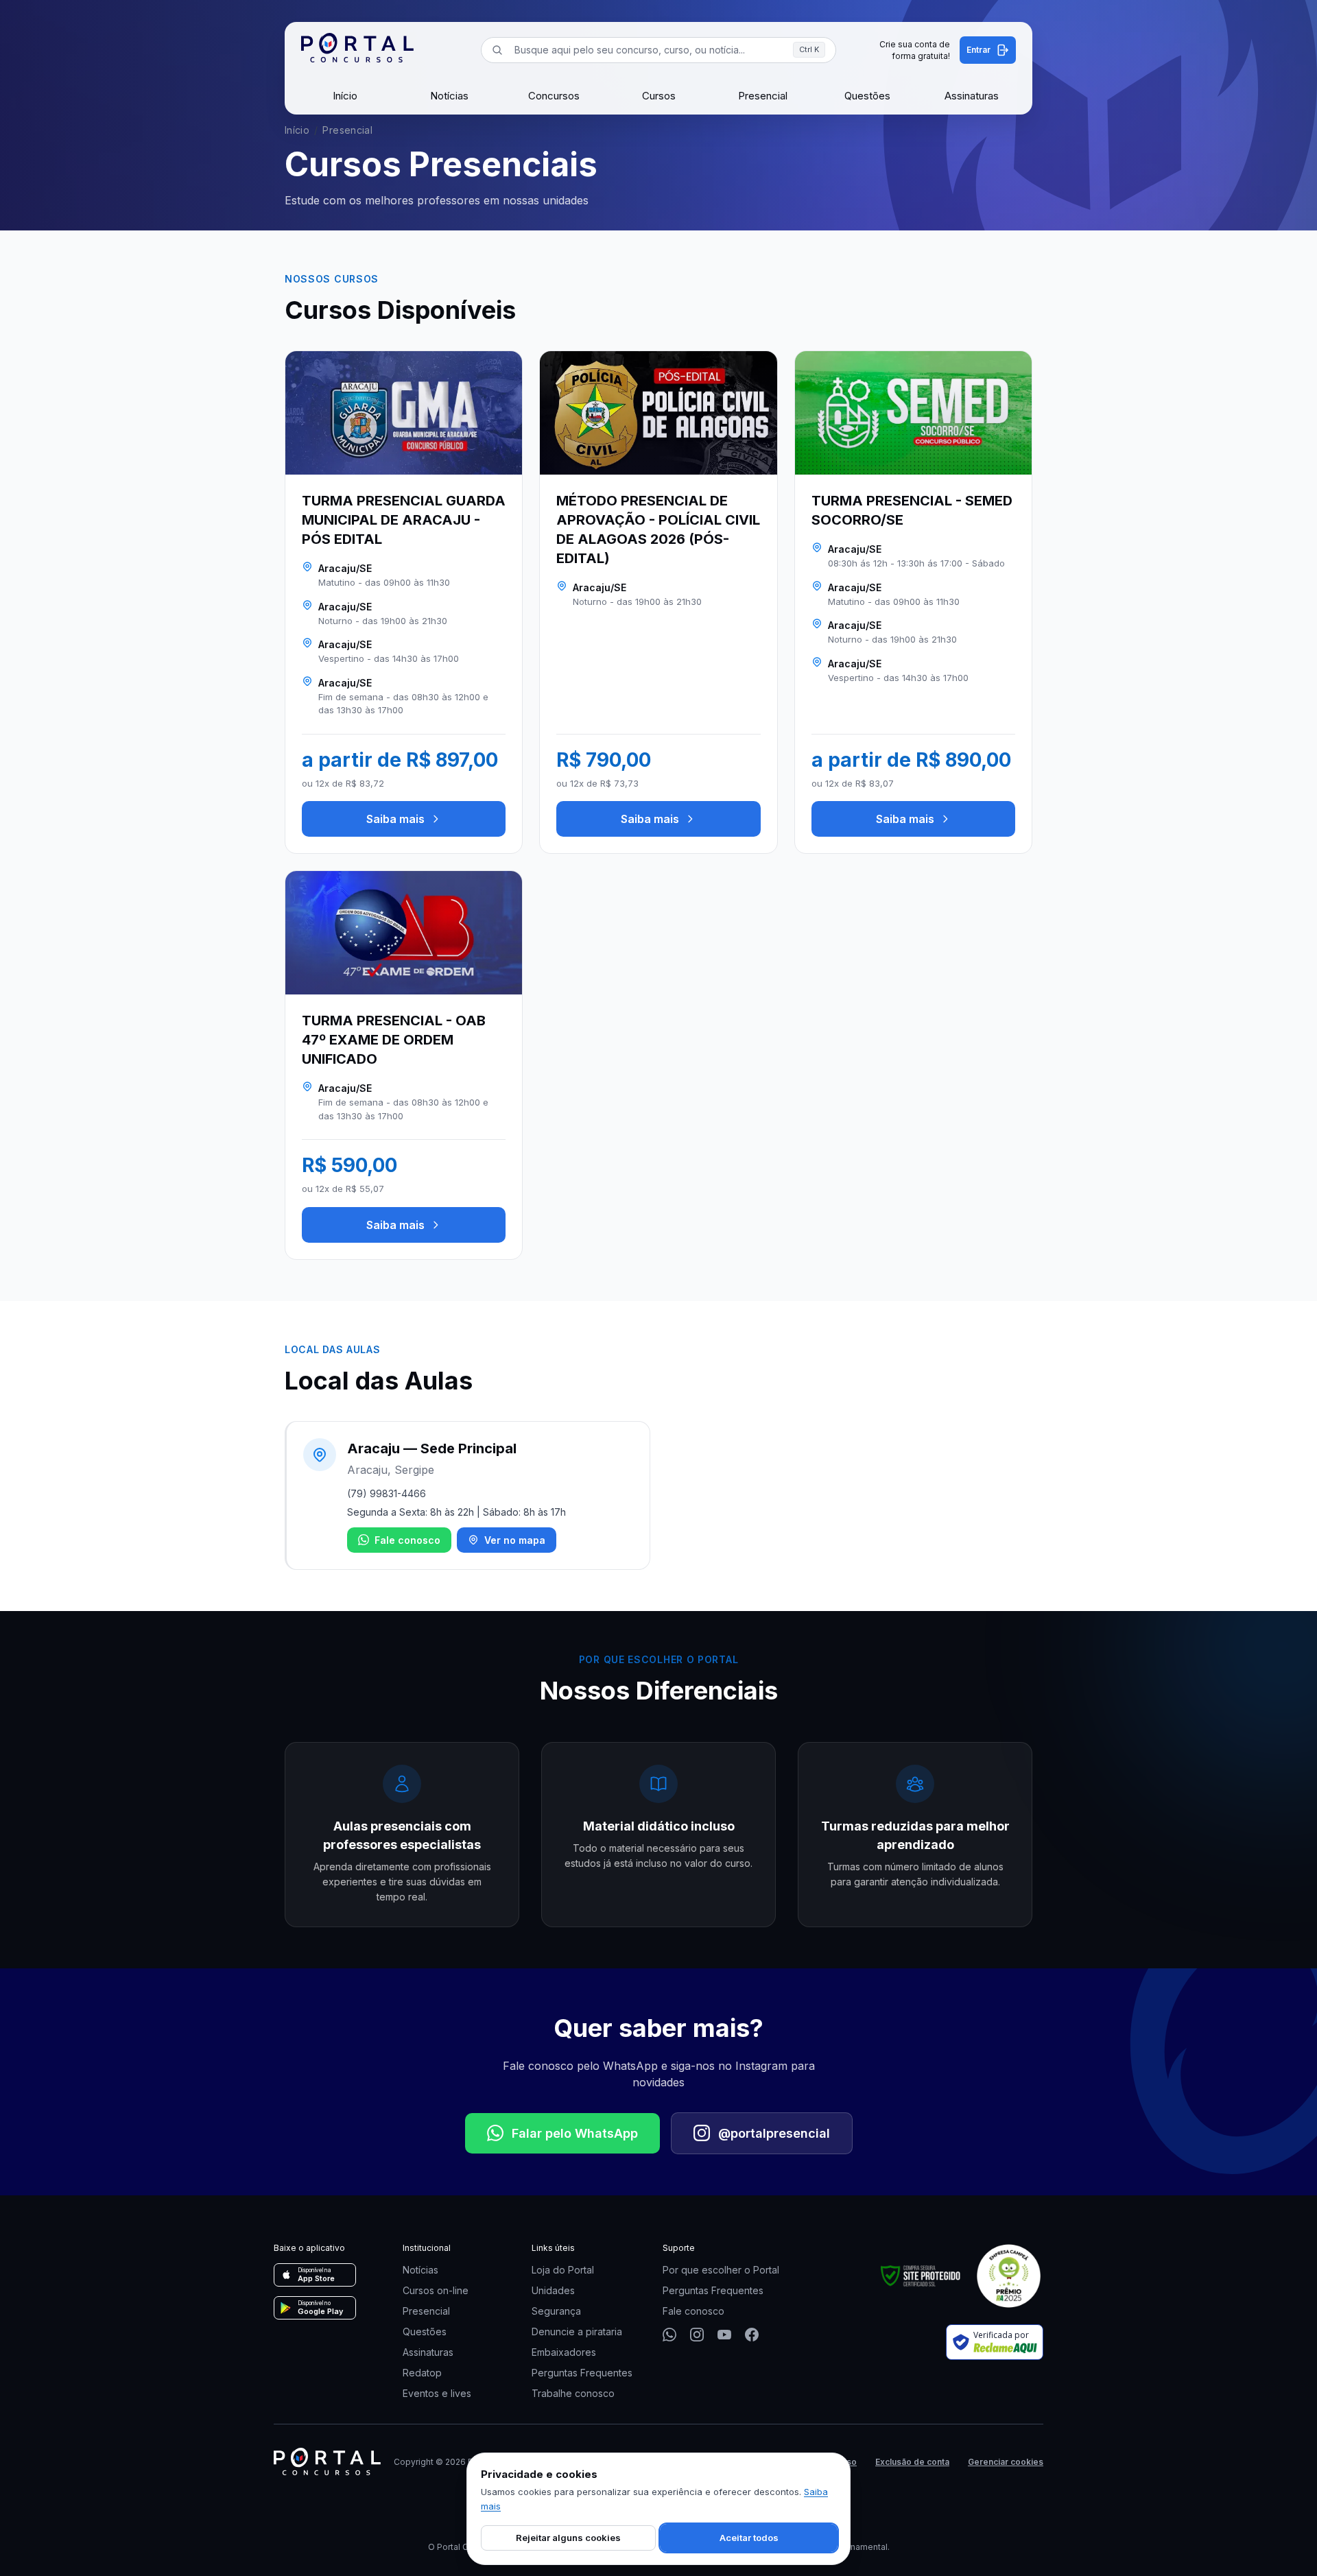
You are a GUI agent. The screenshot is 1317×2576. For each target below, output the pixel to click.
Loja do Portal (563, 2270)
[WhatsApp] (669, 2335)
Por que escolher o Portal (721, 2270)
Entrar (978, 50)
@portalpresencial (774, 2133)
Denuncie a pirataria (577, 2331)
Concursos (554, 96)
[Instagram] (697, 2335)
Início (345, 96)
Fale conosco (407, 1540)
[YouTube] (724, 2335)
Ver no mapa (515, 1540)
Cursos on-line (436, 2290)
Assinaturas (972, 96)
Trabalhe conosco (573, 2393)
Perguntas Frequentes (582, 2373)
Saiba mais (395, 819)
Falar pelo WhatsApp (575, 2133)
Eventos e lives (437, 2393)
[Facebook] (752, 2335)
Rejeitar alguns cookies (568, 2538)
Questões (867, 96)
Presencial (763, 96)
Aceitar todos (749, 2538)
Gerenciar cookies (1006, 2462)
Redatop (422, 2373)
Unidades (553, 2290)
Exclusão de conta (912, 2462)
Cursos (659, 96)
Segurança (556, 2311)
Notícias (449, 96)
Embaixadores (564, 2352)
